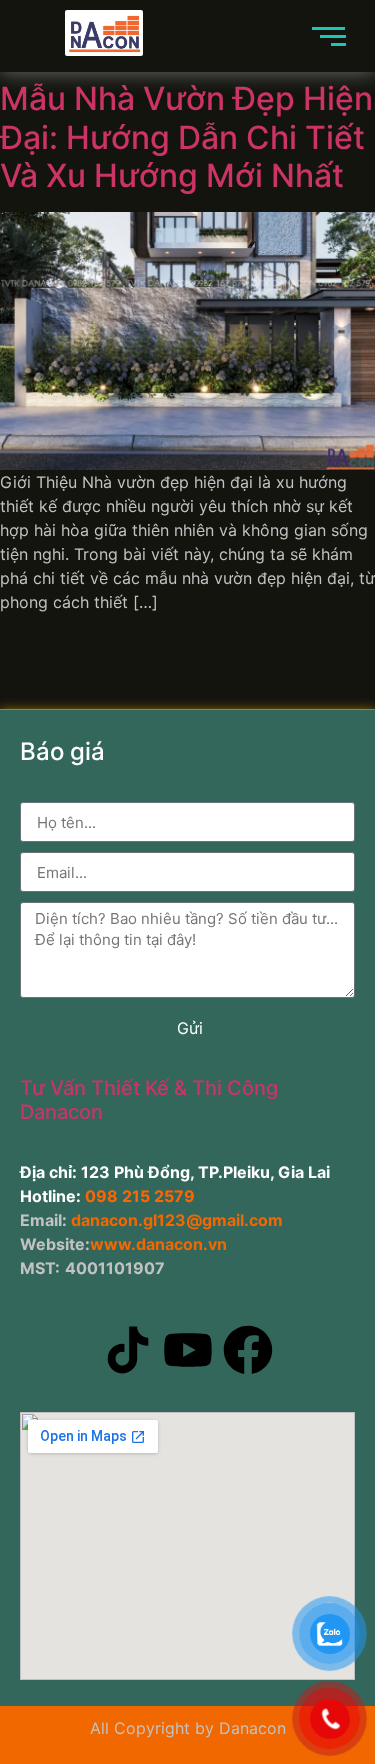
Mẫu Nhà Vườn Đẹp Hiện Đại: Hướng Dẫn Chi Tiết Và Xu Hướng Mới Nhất (186, 137)
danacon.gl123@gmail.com (175, 1220)
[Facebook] (248, 1353)
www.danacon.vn (158, 1244)
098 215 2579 (140, 1196)
